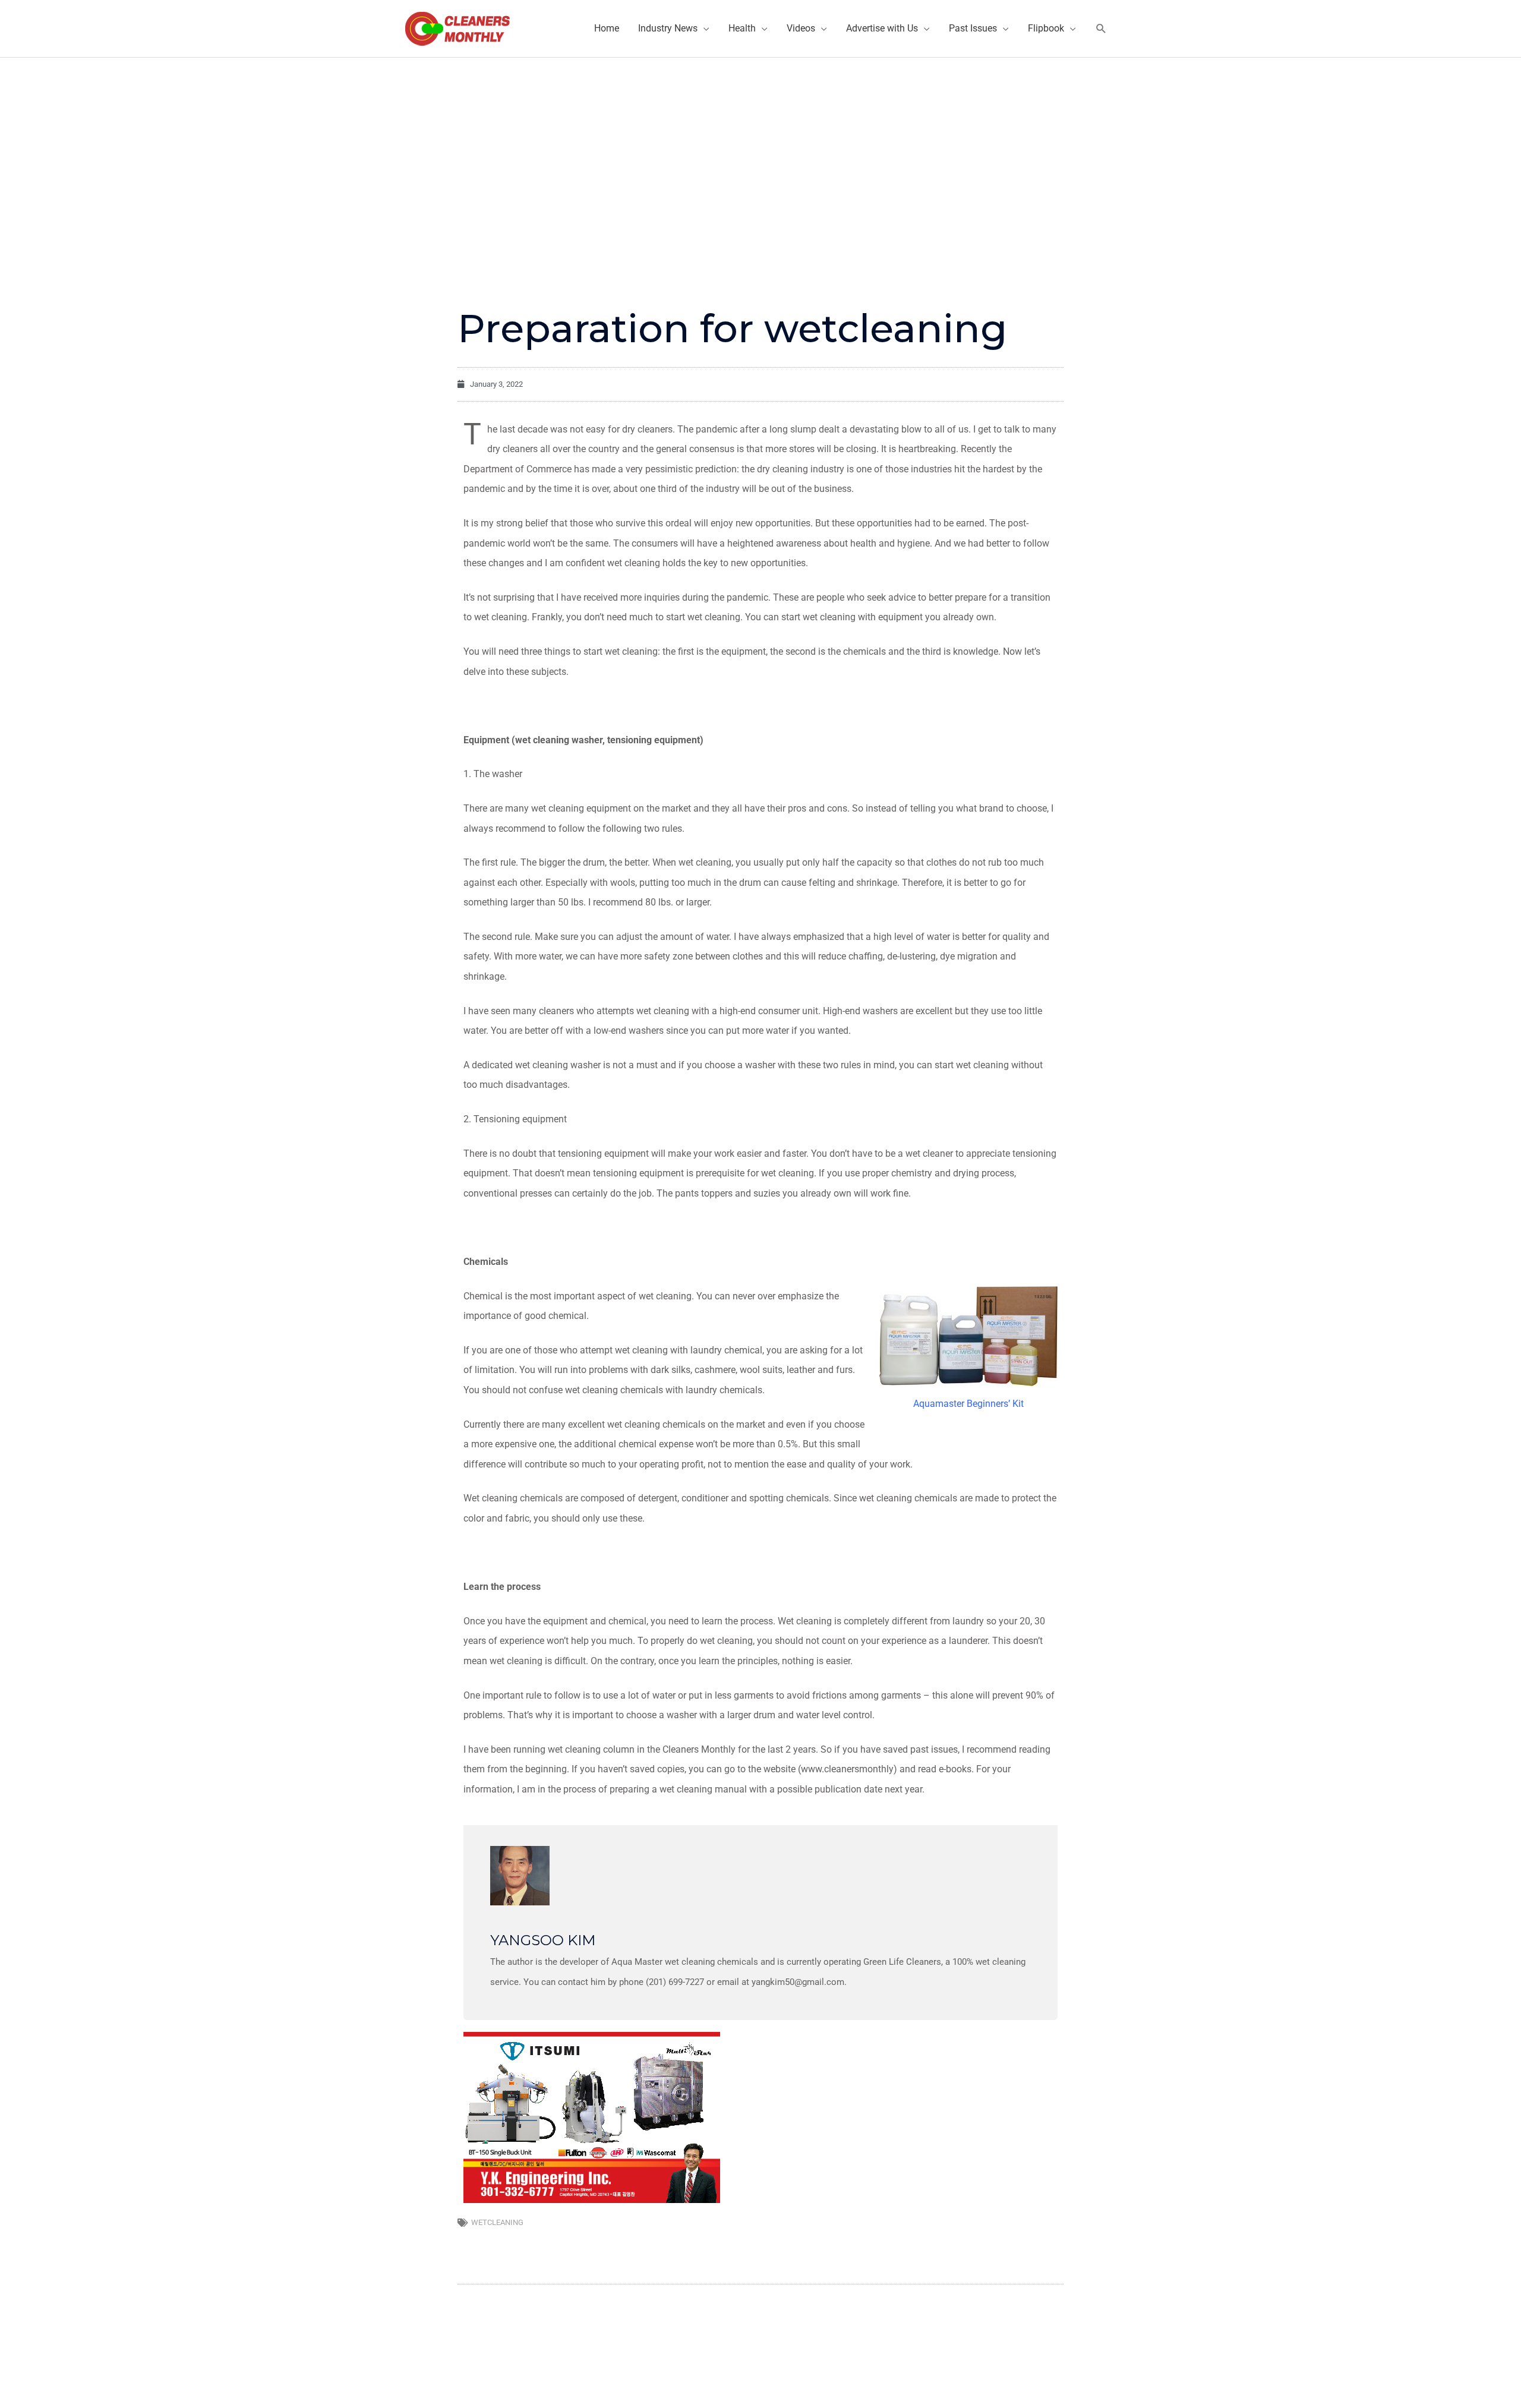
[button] (1101, 29)
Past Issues (973, 28)
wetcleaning (497, 2222)
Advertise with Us (882, 28)
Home (607, 28)
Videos (801, 28)
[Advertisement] (760, 147)
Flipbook (1046, 28)
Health (742, 28)
